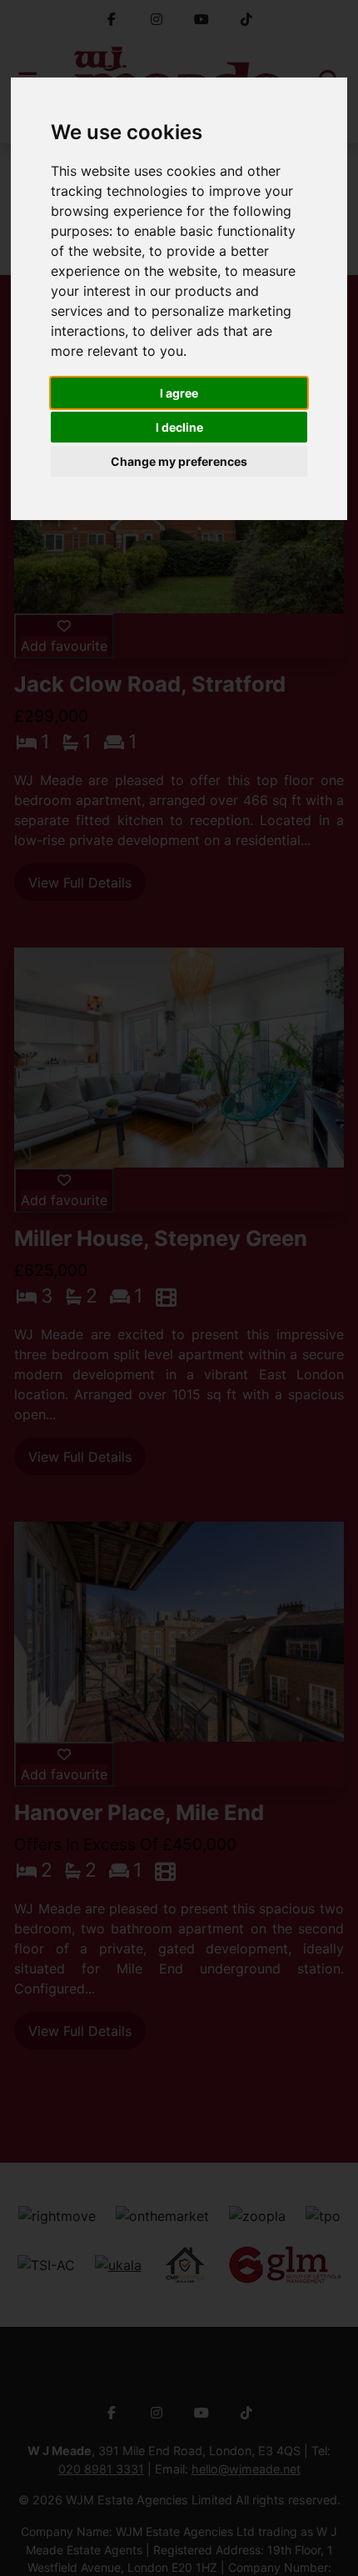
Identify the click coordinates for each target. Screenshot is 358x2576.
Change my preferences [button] (179, 461)
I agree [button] (179, 393)
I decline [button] (179, 427)
